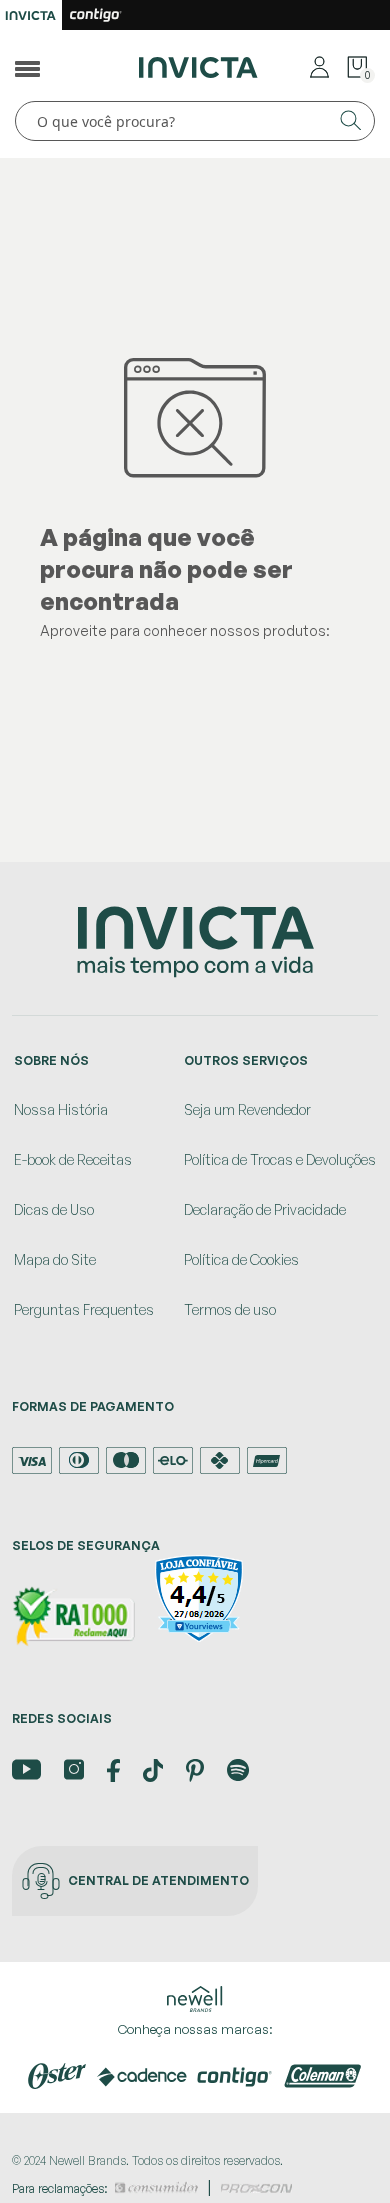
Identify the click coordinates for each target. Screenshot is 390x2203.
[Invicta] (199, 66)
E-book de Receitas (73, 1159)
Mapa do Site (55, 1259)
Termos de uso (230, 1309)
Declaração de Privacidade (265, 1209)
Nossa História (61, 1109)
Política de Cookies (241, 1259)
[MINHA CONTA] (319, 66)
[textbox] (195, 121)
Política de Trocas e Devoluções (280, 1159)
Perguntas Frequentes (84, 1309)
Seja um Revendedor (247, 1109)
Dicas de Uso (54, 1209)
